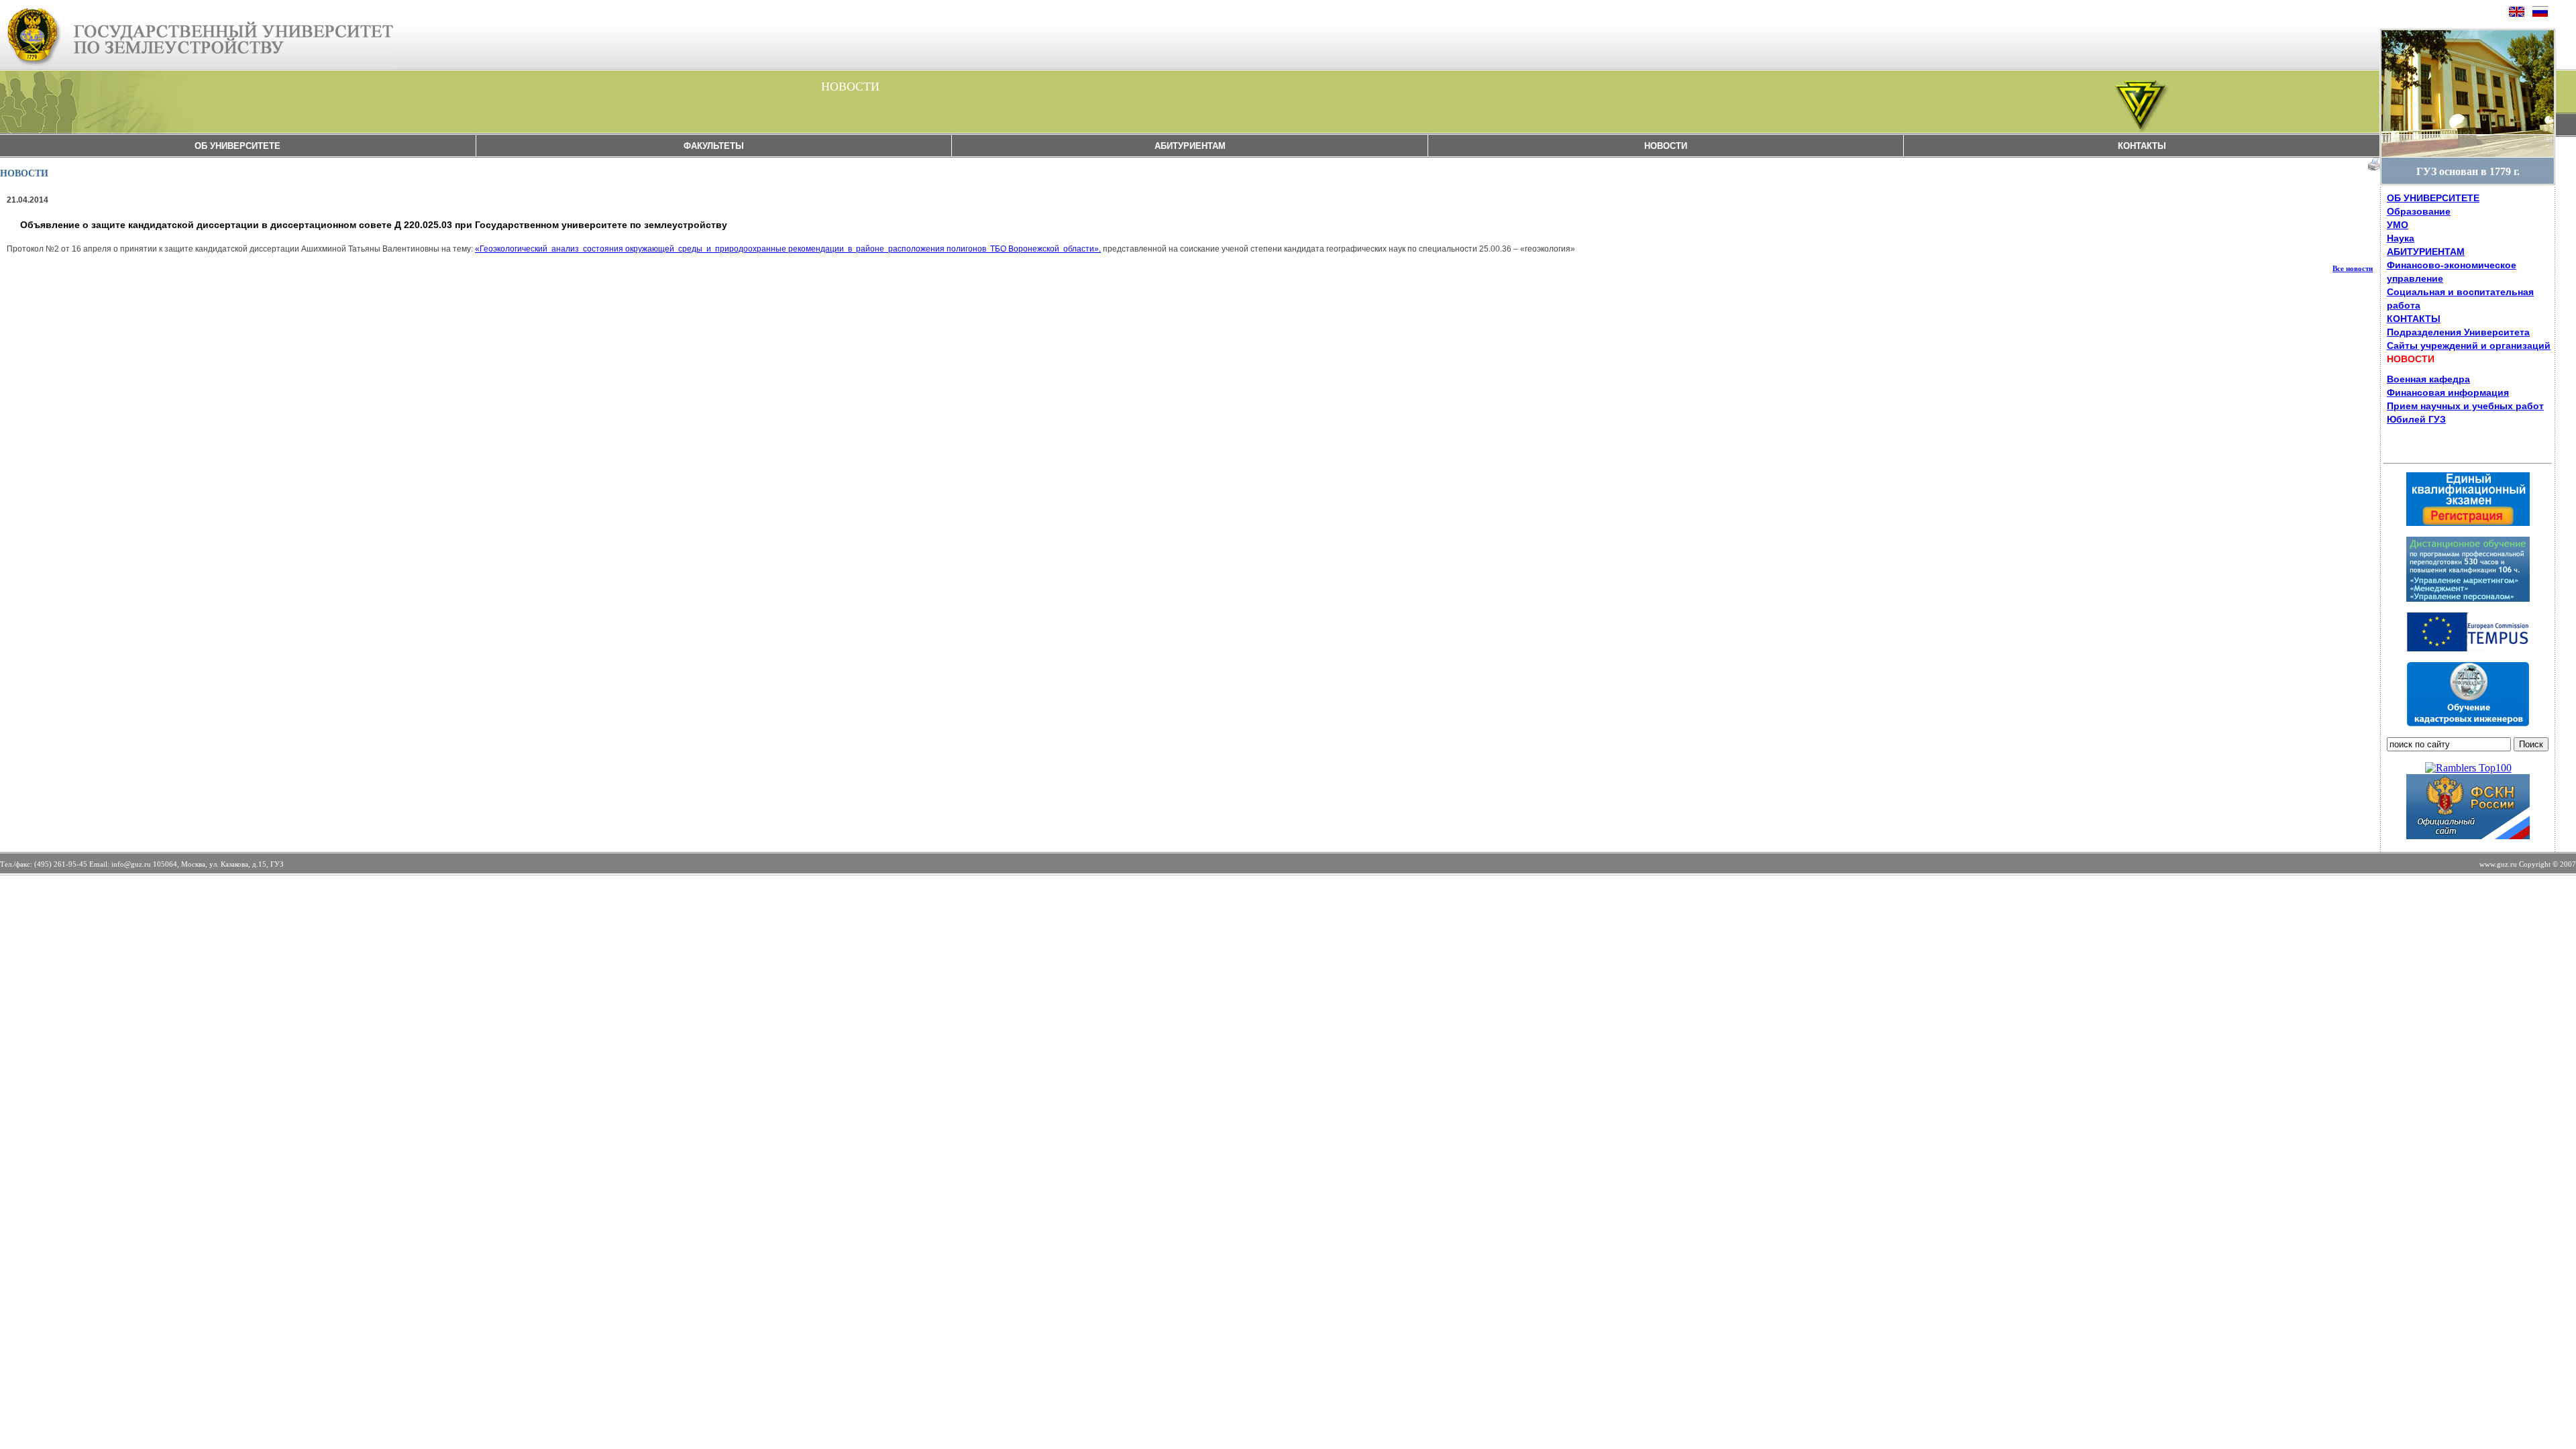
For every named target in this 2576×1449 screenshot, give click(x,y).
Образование (2419, 211)
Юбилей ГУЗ (2416, 419)
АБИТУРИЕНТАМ (1190, 146)
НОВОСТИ (1666, 146)
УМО (2398, 225)
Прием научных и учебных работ (2465, 406)
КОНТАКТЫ (2142, 146)
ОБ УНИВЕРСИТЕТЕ (237, 146)
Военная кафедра (2428, 379)
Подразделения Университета (2458, 332)
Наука (2401, 238)
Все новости (2353, 268)
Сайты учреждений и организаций (2469, 345)
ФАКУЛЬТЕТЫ (714, 146)
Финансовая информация (2448, 392)
